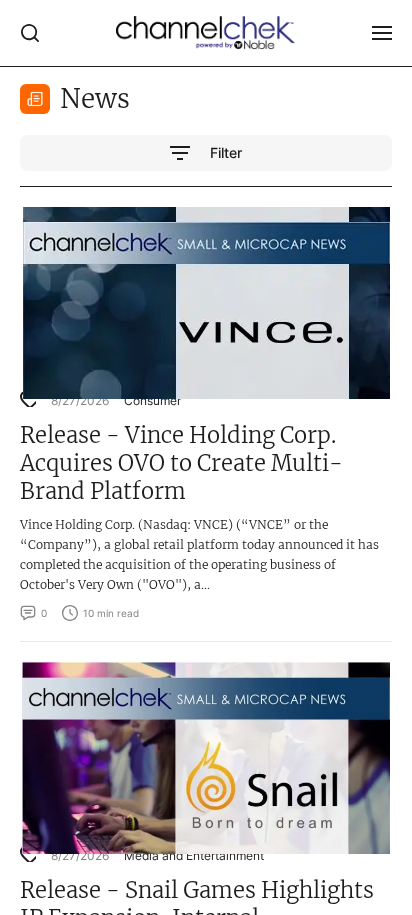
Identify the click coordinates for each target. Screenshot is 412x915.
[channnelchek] (206, 33)
